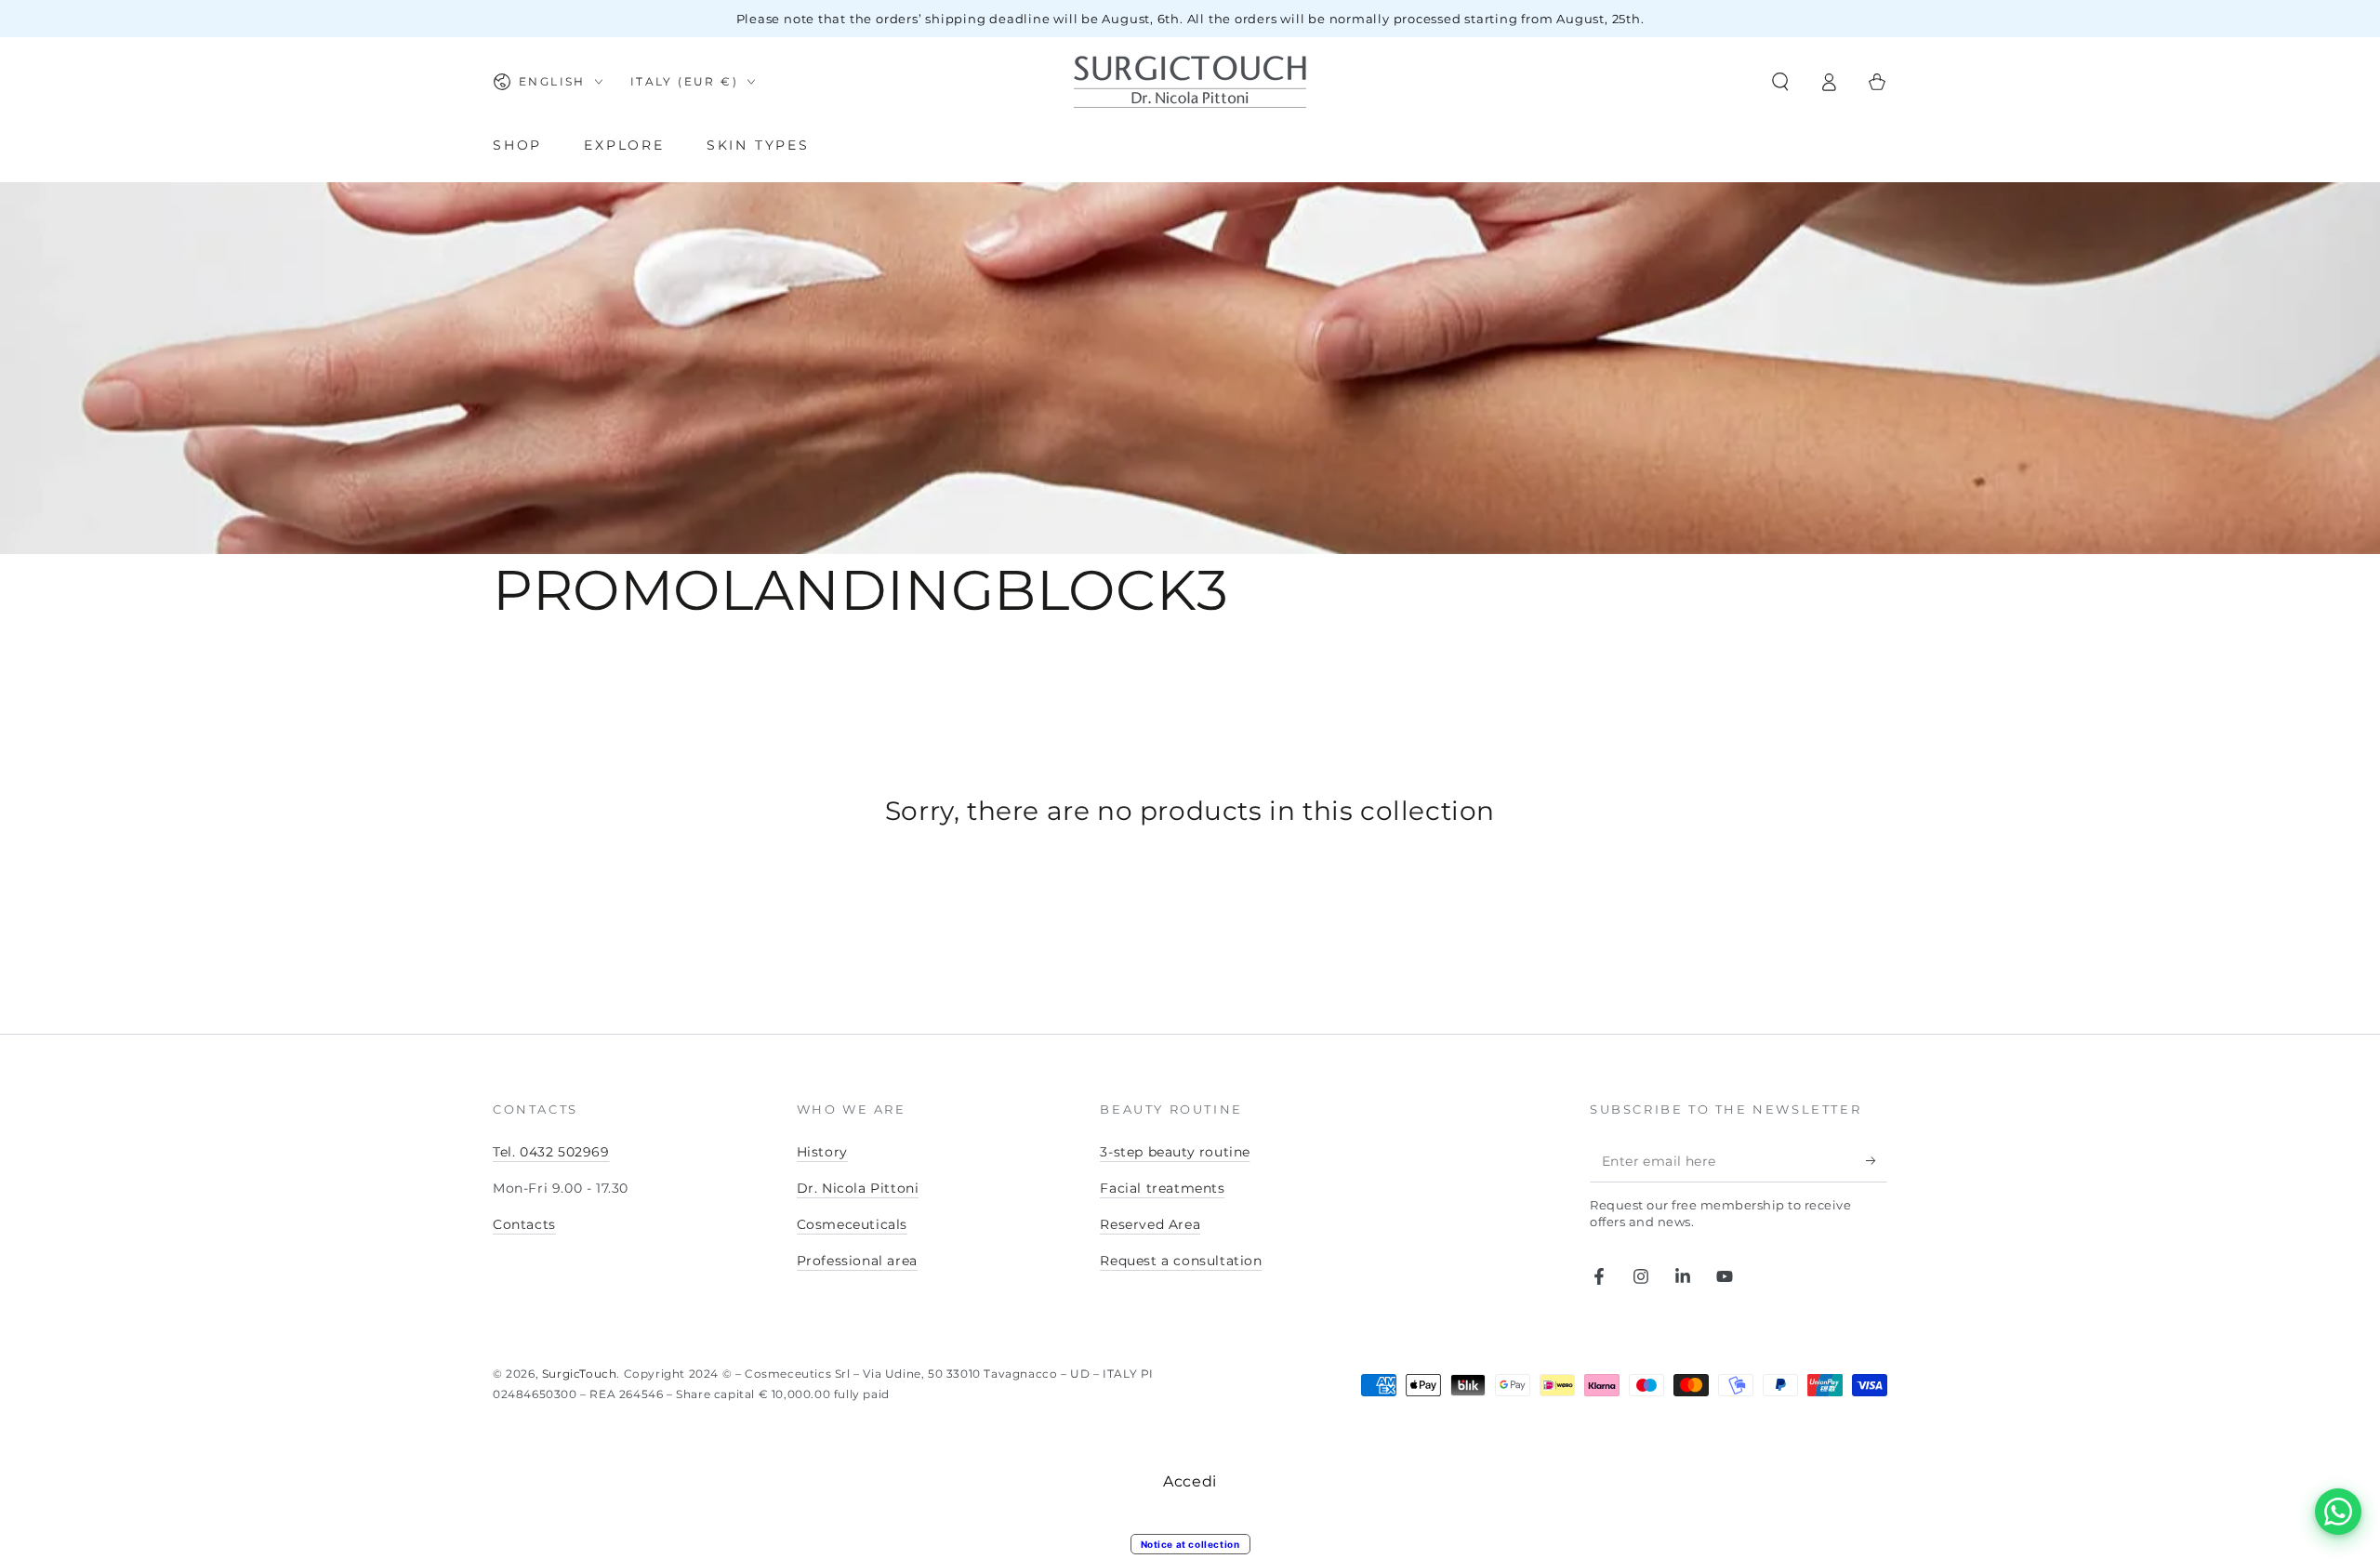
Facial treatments (1162, 1188)
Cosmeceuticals (852, 1224)
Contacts (524, 1224)
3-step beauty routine (1175, 1152)
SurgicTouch (580, 1374)
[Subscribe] (1877, 1161)
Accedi (1190, 1481)
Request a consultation (1181, 1261)
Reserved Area (1150, 1224)
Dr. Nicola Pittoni (858, 1188)
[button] (1780, 82)
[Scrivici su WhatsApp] (2338, 1512)
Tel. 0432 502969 (551, 1152)
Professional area (857, 1261)
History (822, 1152)
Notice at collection (1190, 1544)
